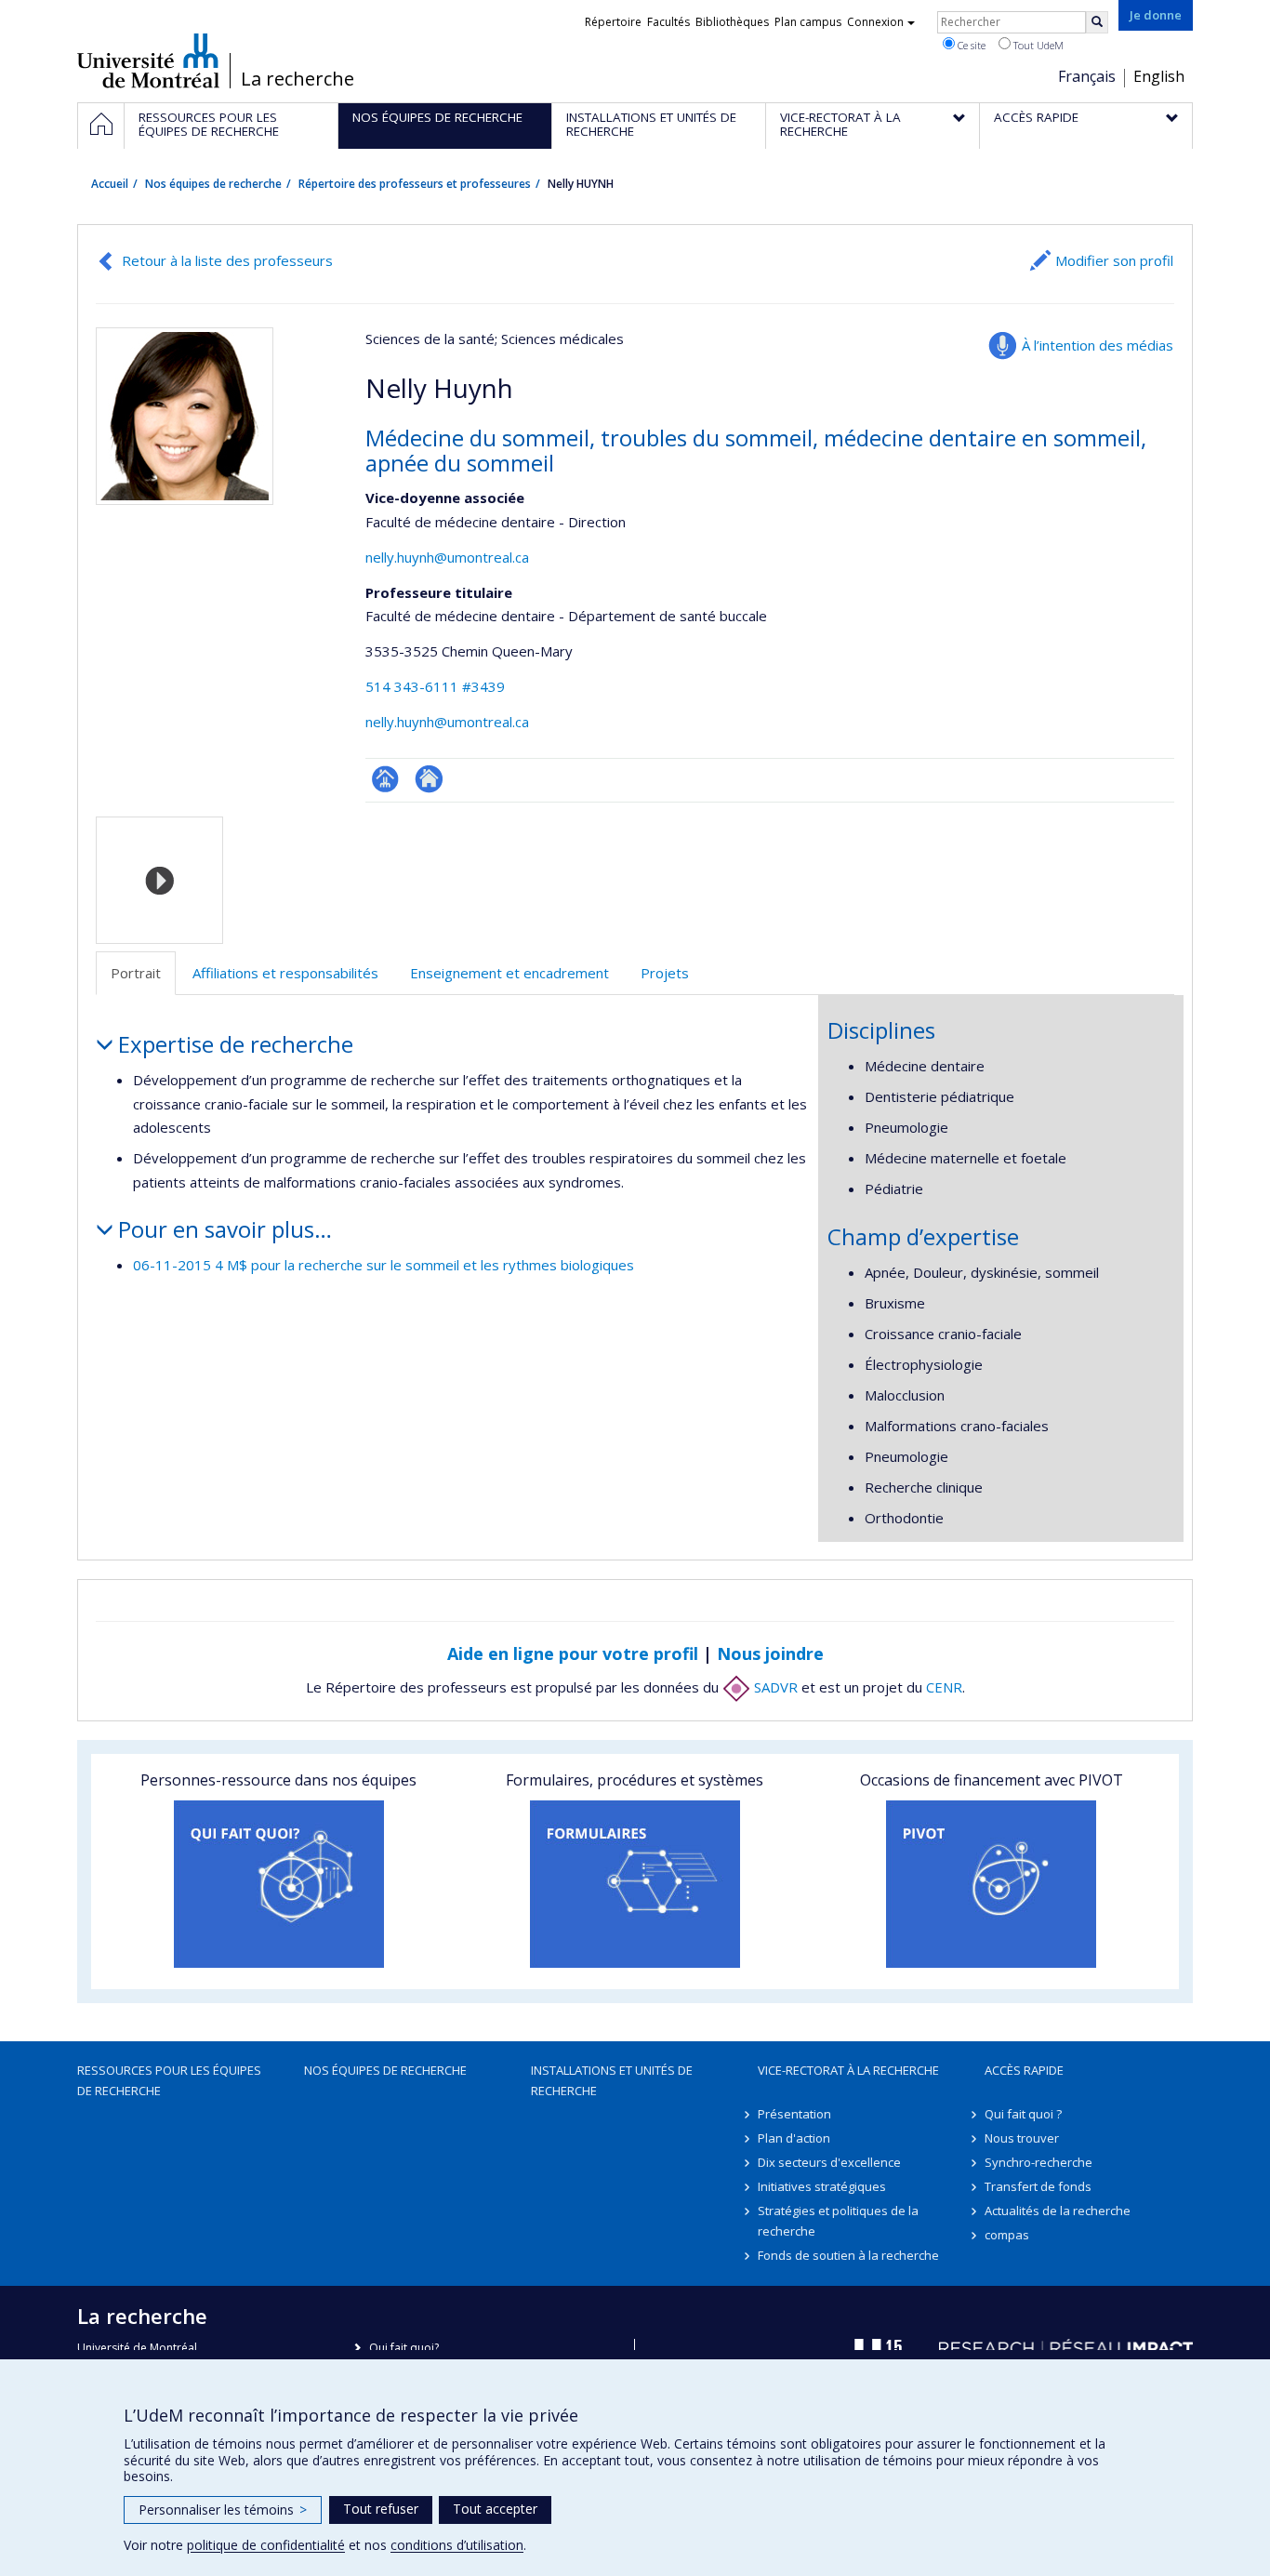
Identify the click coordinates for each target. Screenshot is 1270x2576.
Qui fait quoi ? (1023, 2114)
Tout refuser (381, 2509)
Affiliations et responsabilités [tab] (285, 973)
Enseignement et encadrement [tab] (509, 973)
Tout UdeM (1037, 45)
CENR (944, 1687)
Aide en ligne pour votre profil (573, 1653)
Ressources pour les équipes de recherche (169, 2080)
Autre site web (429, 779)
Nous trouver (1022, 2138)
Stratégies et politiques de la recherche (838, 2221)
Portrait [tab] (136, 973)
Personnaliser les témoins (223, 2510)
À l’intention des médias (1098, 345)
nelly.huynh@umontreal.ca (447, 557)
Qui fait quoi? (404, 2348)
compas (1007, 2235)
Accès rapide (1024, 2070)
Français (1087, 76)
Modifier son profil (1114, 260)
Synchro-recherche (1038, 2162)
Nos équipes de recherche (213, 184)
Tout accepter (495, 2509)
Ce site (970, 45)
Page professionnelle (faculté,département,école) (385, 779)
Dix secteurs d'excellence (829, 2162)
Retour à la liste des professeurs (227, 260)
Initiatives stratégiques (822, 2186)
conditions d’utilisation (457, 2545)
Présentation (794, 2114)
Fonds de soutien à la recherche (848, 2255)
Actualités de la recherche (1058, 2211)
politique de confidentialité (266, 2545)
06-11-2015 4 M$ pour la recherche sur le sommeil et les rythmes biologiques (384, 1265)
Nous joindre (770, 1653)
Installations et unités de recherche (612, 2080)
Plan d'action (794, 2138)
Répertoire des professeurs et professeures (415, 184)
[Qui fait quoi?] (278, 1884)
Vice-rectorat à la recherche (848, 2070)
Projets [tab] (665, 973)
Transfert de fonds (1038, 2186)
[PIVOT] (992, 1884)
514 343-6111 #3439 (435, 686)
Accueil (110, 184)
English (1159, 76)
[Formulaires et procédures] (635, 1884)
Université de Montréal (148, 60)
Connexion (875, 22)
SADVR (774, 1687)
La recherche (298, 79)
